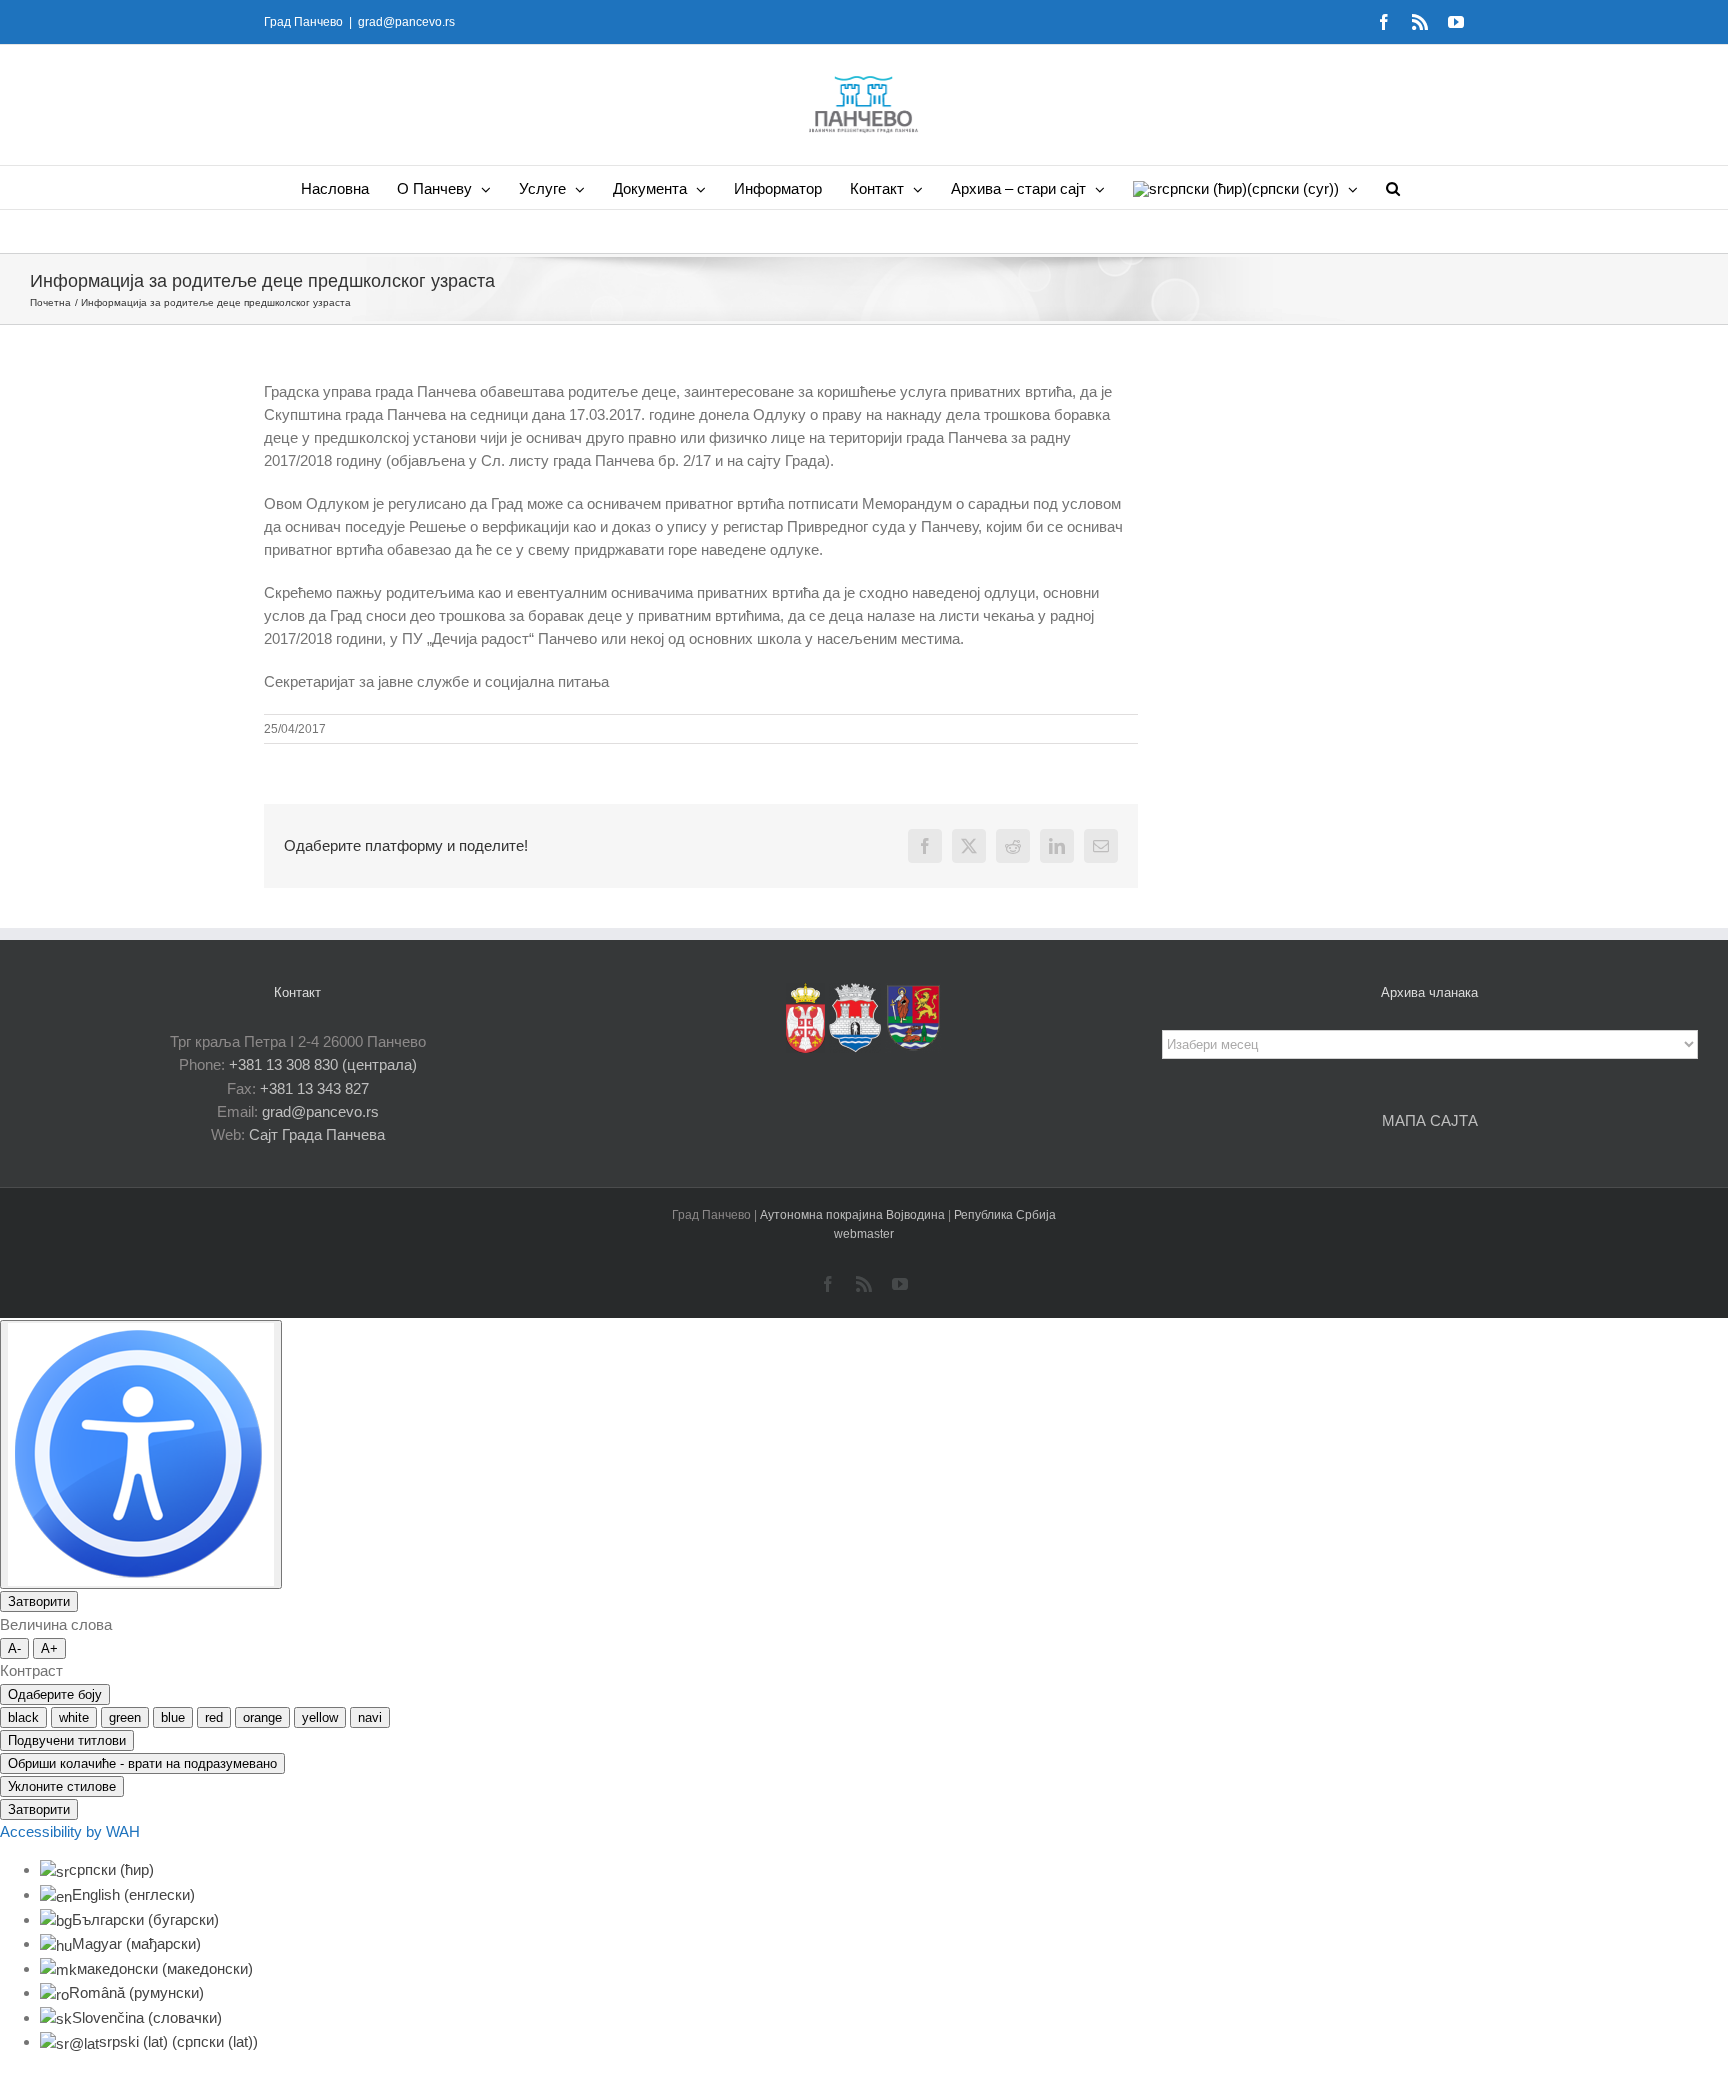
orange (262, 1717)
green (125, 1717)
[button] (1393, 187)
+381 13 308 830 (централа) (323, 1064)
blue (173, 1717)
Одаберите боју (55, 1694)
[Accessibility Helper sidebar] (141, 1454)
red (214, 1717)
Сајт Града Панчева (317, 1134)
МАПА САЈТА (1430, 1120)
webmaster (864, 1234)
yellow (320, 1717)
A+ (49, 1648)
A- (14, 1648)
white (74, 1717)
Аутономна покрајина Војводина (854, 1215)
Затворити (39, 1601)
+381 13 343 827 (314, 1088)
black (23, 1717)
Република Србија (1005, 1215)
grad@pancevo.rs (406, 22)
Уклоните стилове (62, 1786)
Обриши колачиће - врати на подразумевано (142, 1763)
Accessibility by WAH (70, 1831)
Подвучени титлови (67, 1740)
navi (370, 1717)
